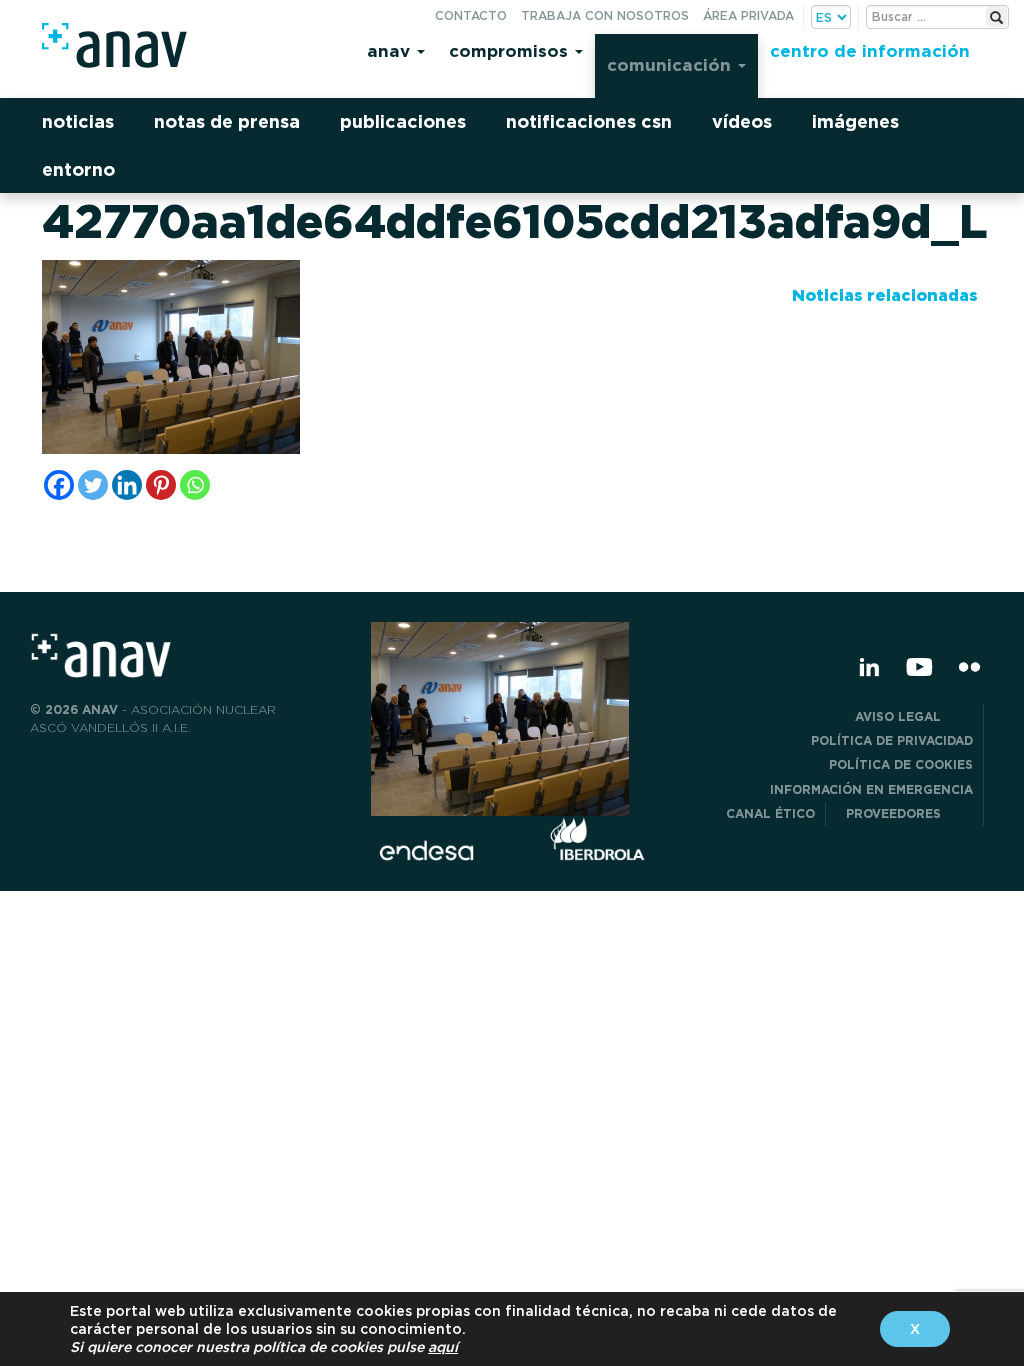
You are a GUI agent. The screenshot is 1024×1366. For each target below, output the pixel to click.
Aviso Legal (914, 716)
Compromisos (511, 50)
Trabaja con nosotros (605, 15)
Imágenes (855, 121)
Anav (391, 50)
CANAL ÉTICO (770, 813)
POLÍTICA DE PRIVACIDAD (892, 740)
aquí (443, 1347)
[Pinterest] (161, 485)
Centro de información (870, 50)
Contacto (471, 15)
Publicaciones (403, 121)
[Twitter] (93, 485)
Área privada (748, 15)
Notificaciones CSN (589, 121)
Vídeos (742, 121)
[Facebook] (59, 485)
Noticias (78, 121)
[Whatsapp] (195, 485)
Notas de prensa (227, 121)
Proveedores (909, 813)
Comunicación (671, 64)
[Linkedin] (127, 485)
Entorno (78, 169)
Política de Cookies (901, 764)
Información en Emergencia (871, 789)
